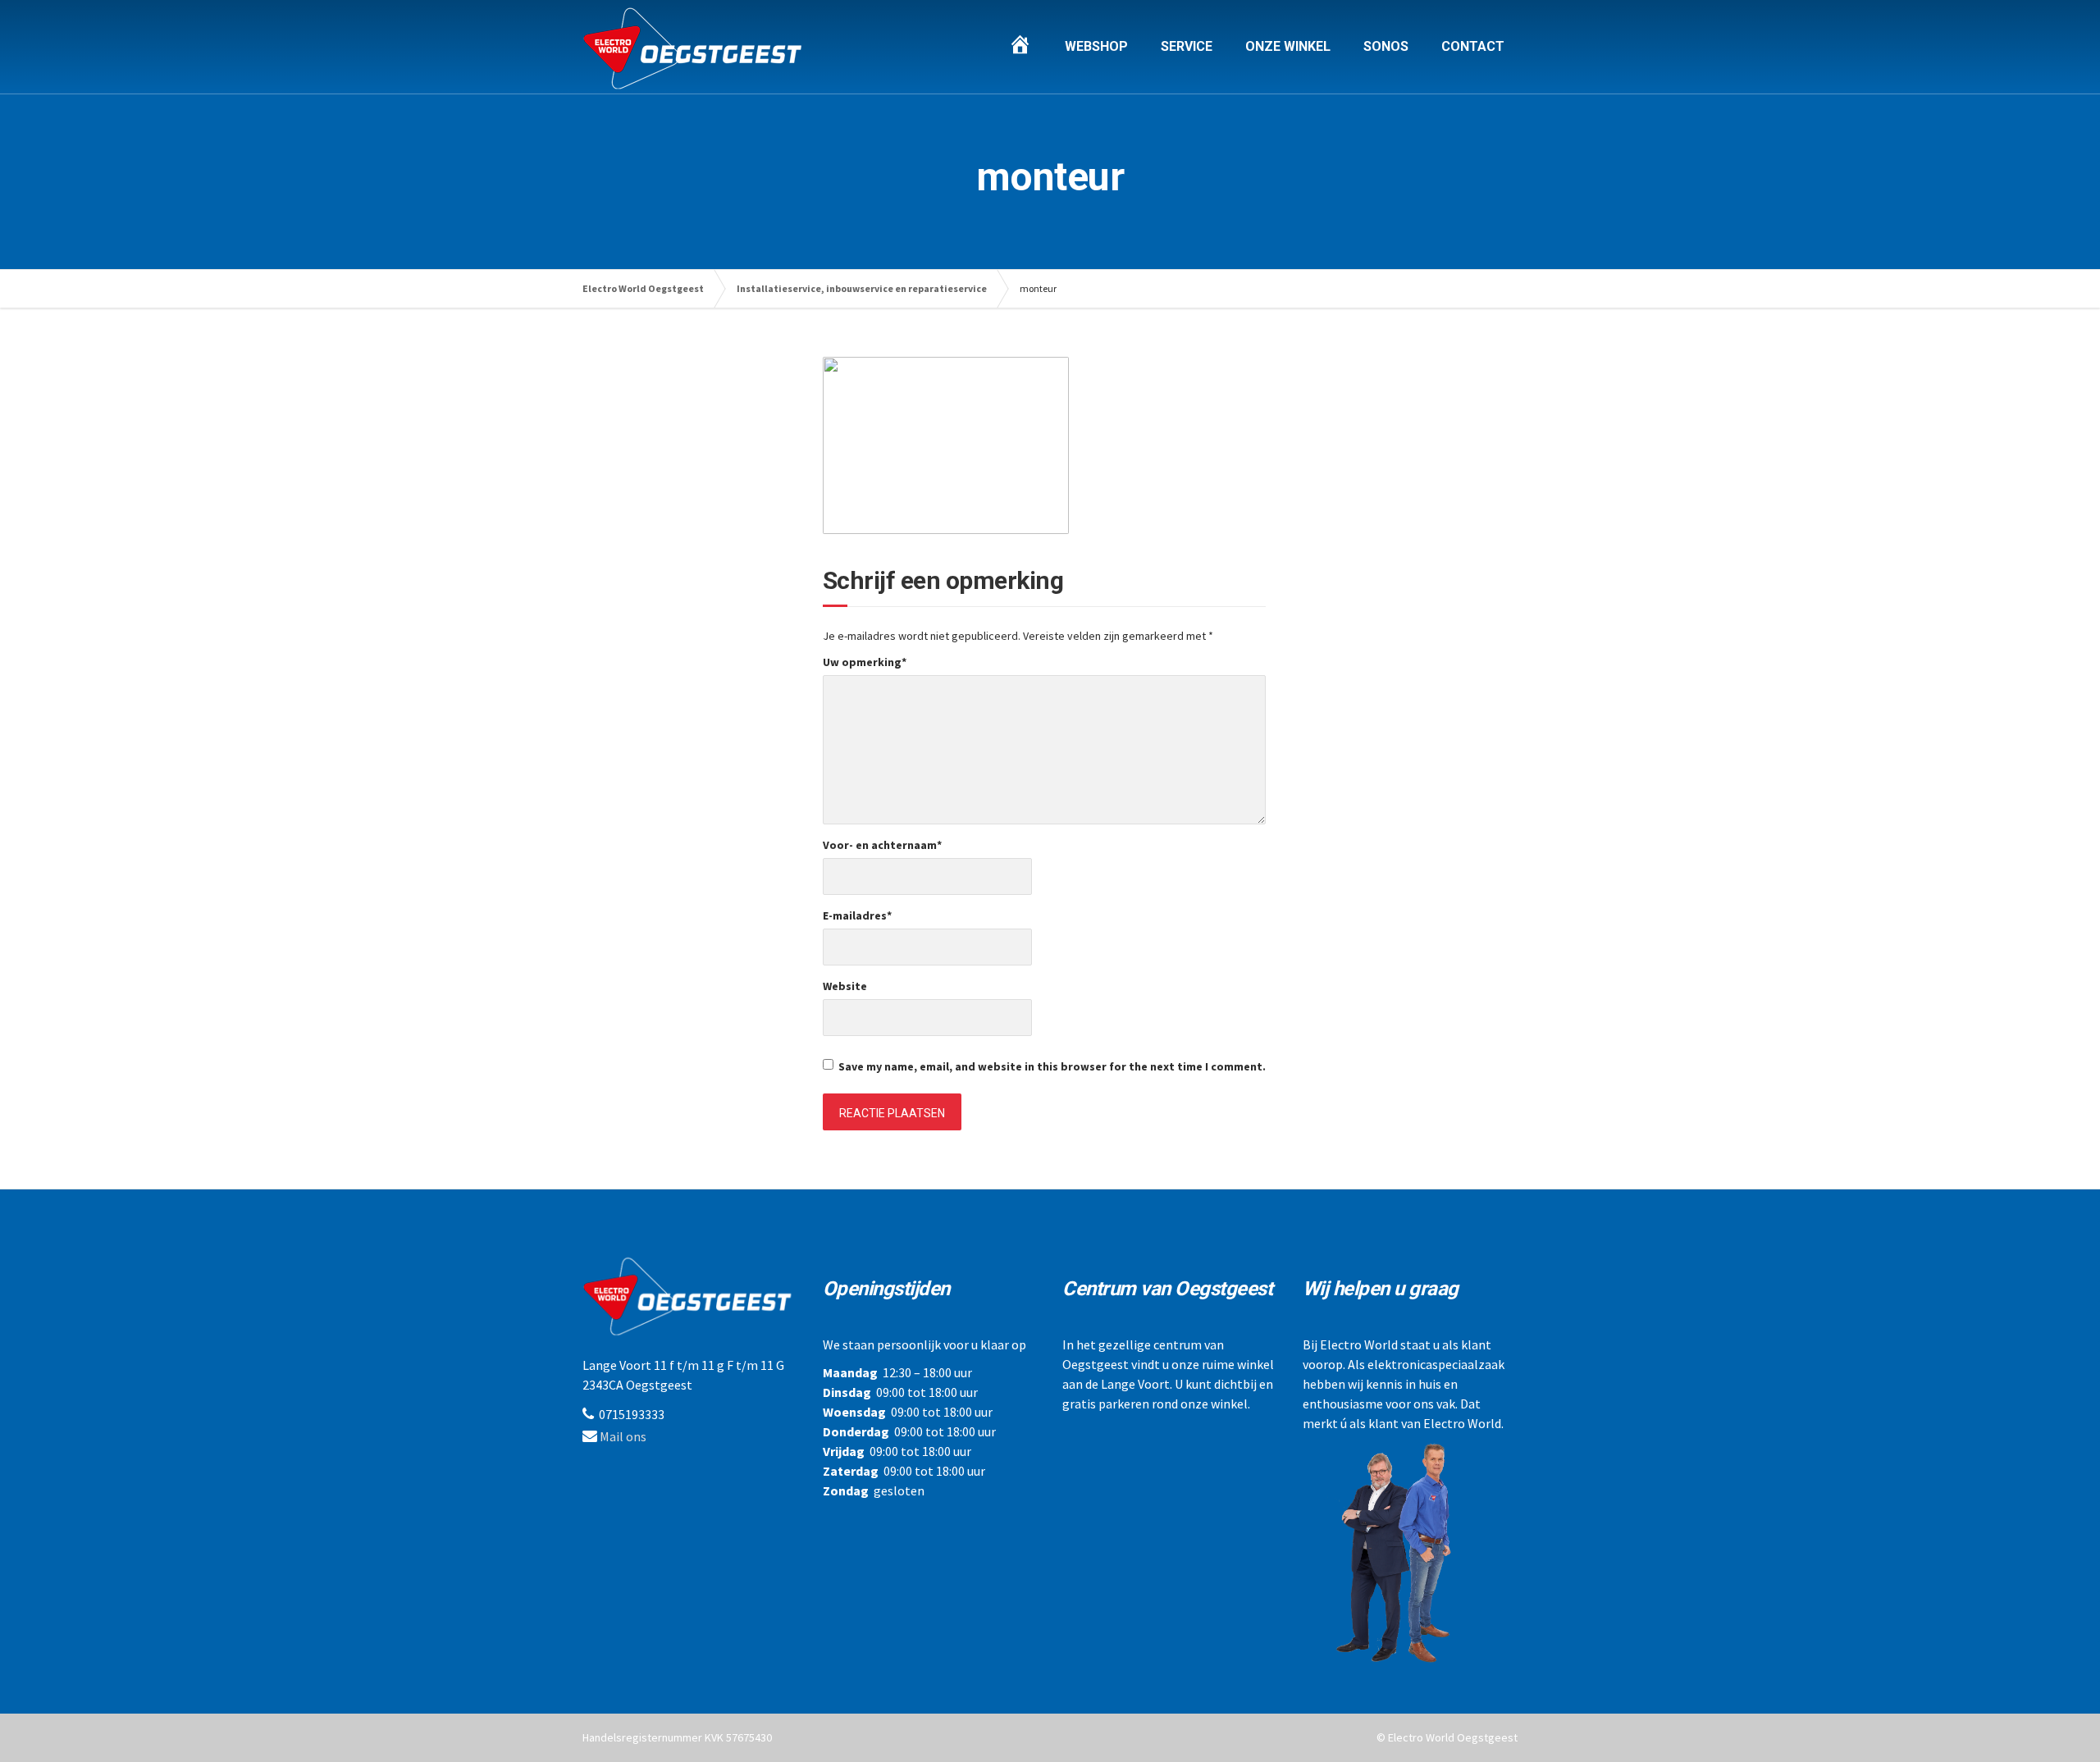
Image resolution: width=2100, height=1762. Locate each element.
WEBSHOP (1096, 46)
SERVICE (1187, 46)
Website (845, 986)
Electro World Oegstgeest (643, 288)
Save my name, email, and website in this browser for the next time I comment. (1052, 1066)
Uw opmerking (865, 662)
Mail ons (623, 1436)
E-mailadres (857, 915)
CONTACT (1473, 46)
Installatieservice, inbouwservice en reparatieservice (862, 288)
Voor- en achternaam (882, 845)
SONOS (1386, 46)
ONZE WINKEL (1288, 46)
